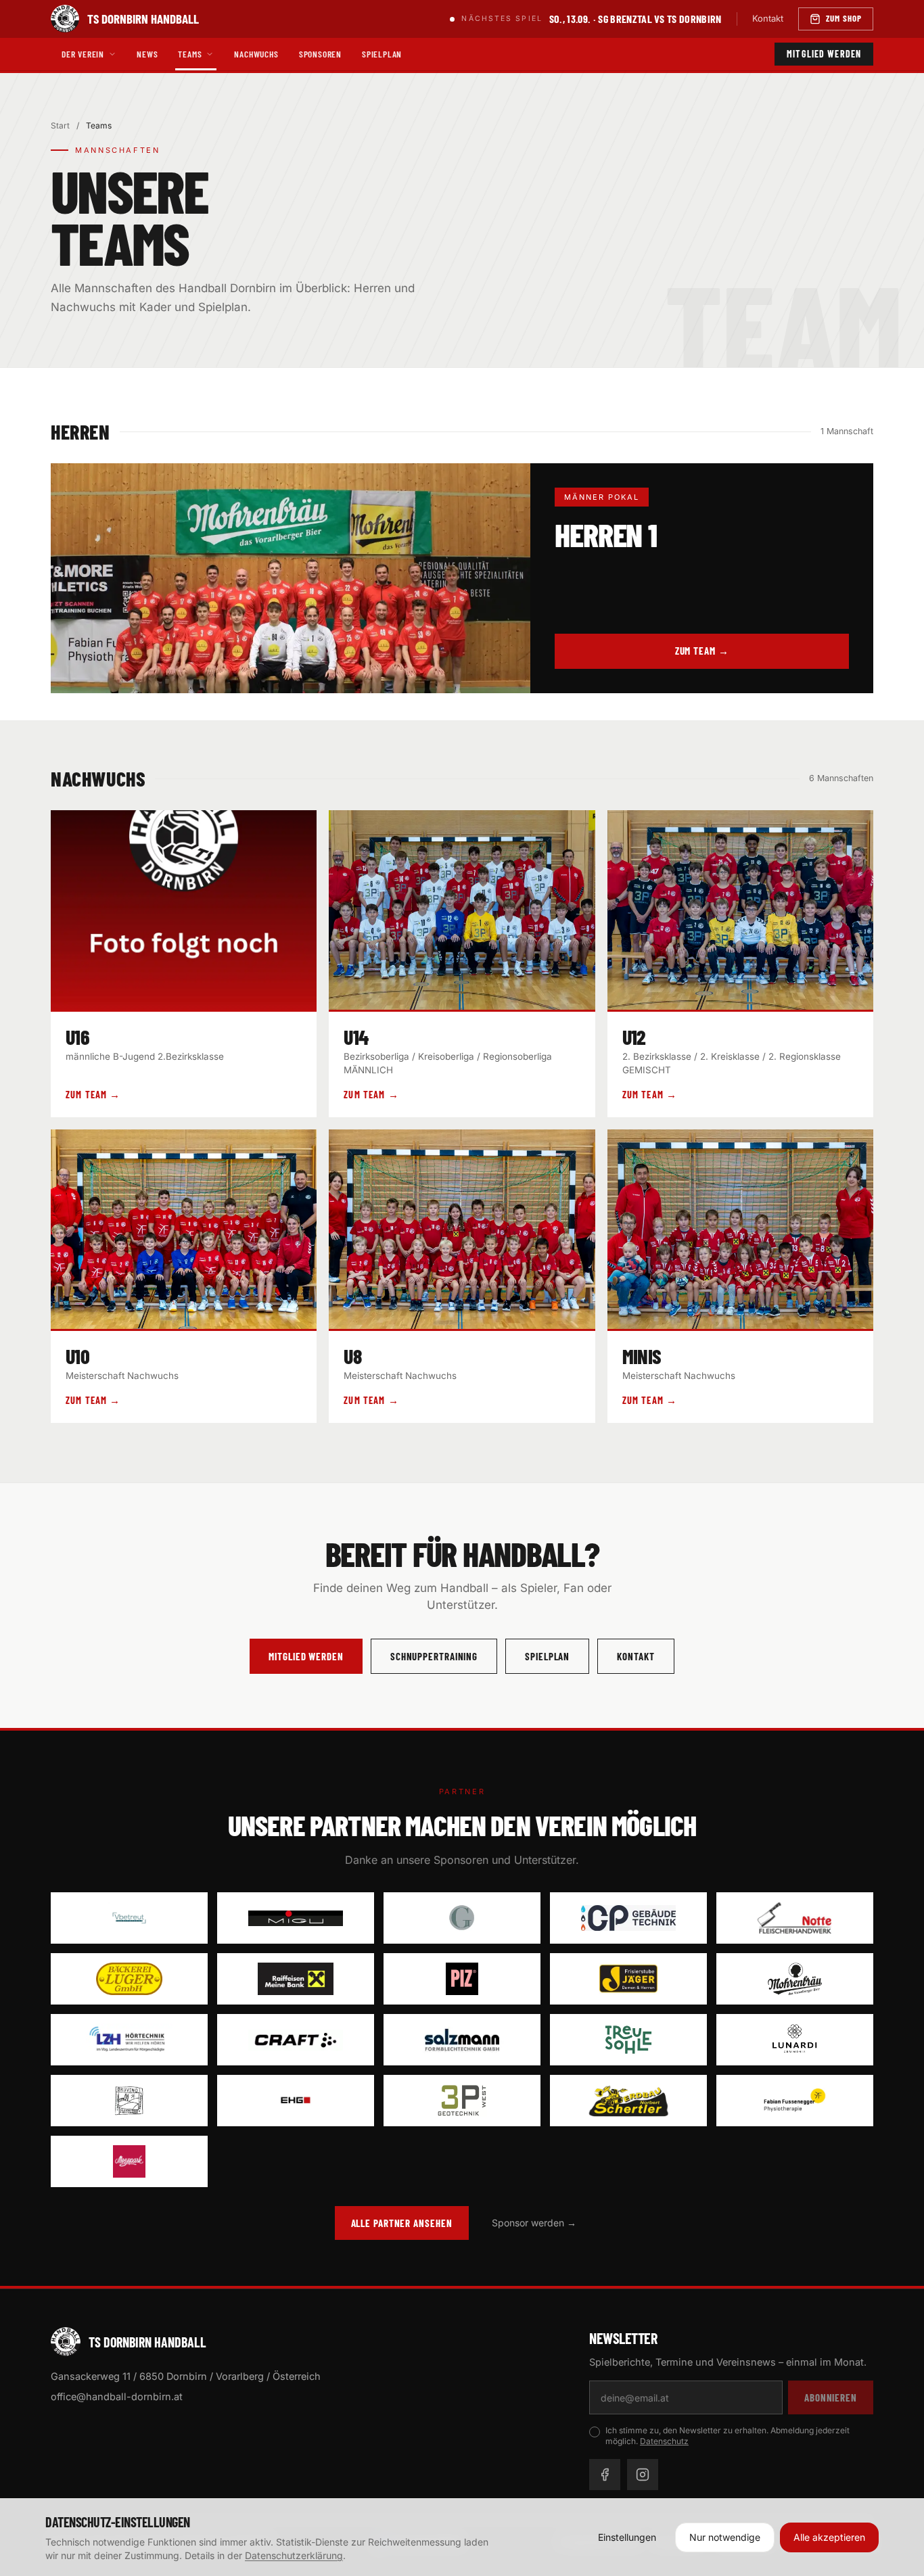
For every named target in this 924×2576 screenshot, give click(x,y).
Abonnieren (831, 2397)
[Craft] (296, 2040)
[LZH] (129, 2040)
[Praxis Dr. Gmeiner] (462, 1918)
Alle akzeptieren (829, 2537)
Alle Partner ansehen (402, 2223)
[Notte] (795, 1918)
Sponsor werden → (534, 2223)
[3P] (462, 2101)
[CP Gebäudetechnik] (628, 1918)
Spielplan (382, 54)
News (147, 54)
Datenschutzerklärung (294, 2555)
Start (60, 125)
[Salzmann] (462, 2040)
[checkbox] (595, 2432)
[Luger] (129, 1979)
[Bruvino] (129, 2101)
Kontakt (768, 18)
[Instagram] (643, 2475)
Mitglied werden (824, 54)
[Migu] (296, 1918)
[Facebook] (605, 2475)
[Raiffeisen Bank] (296, 1979)
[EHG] (296, 2101)
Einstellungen (627, 2537)
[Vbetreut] (129, 1918)
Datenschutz (664, 2441)
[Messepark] (129, 2161)
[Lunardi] (795, 2040)
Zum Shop (844, 18)
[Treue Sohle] (628, 2040)
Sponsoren (320, 54)
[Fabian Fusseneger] (795, 2101)
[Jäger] (628, 1979)
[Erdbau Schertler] (628, 2101)
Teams (190, 54)
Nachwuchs (256, 54)
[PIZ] (462, 1979)
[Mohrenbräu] (795, 1979)
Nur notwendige (725, 2537)
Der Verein (83, 54)
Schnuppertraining (434, 1656)
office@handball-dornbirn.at (117, 2396)
